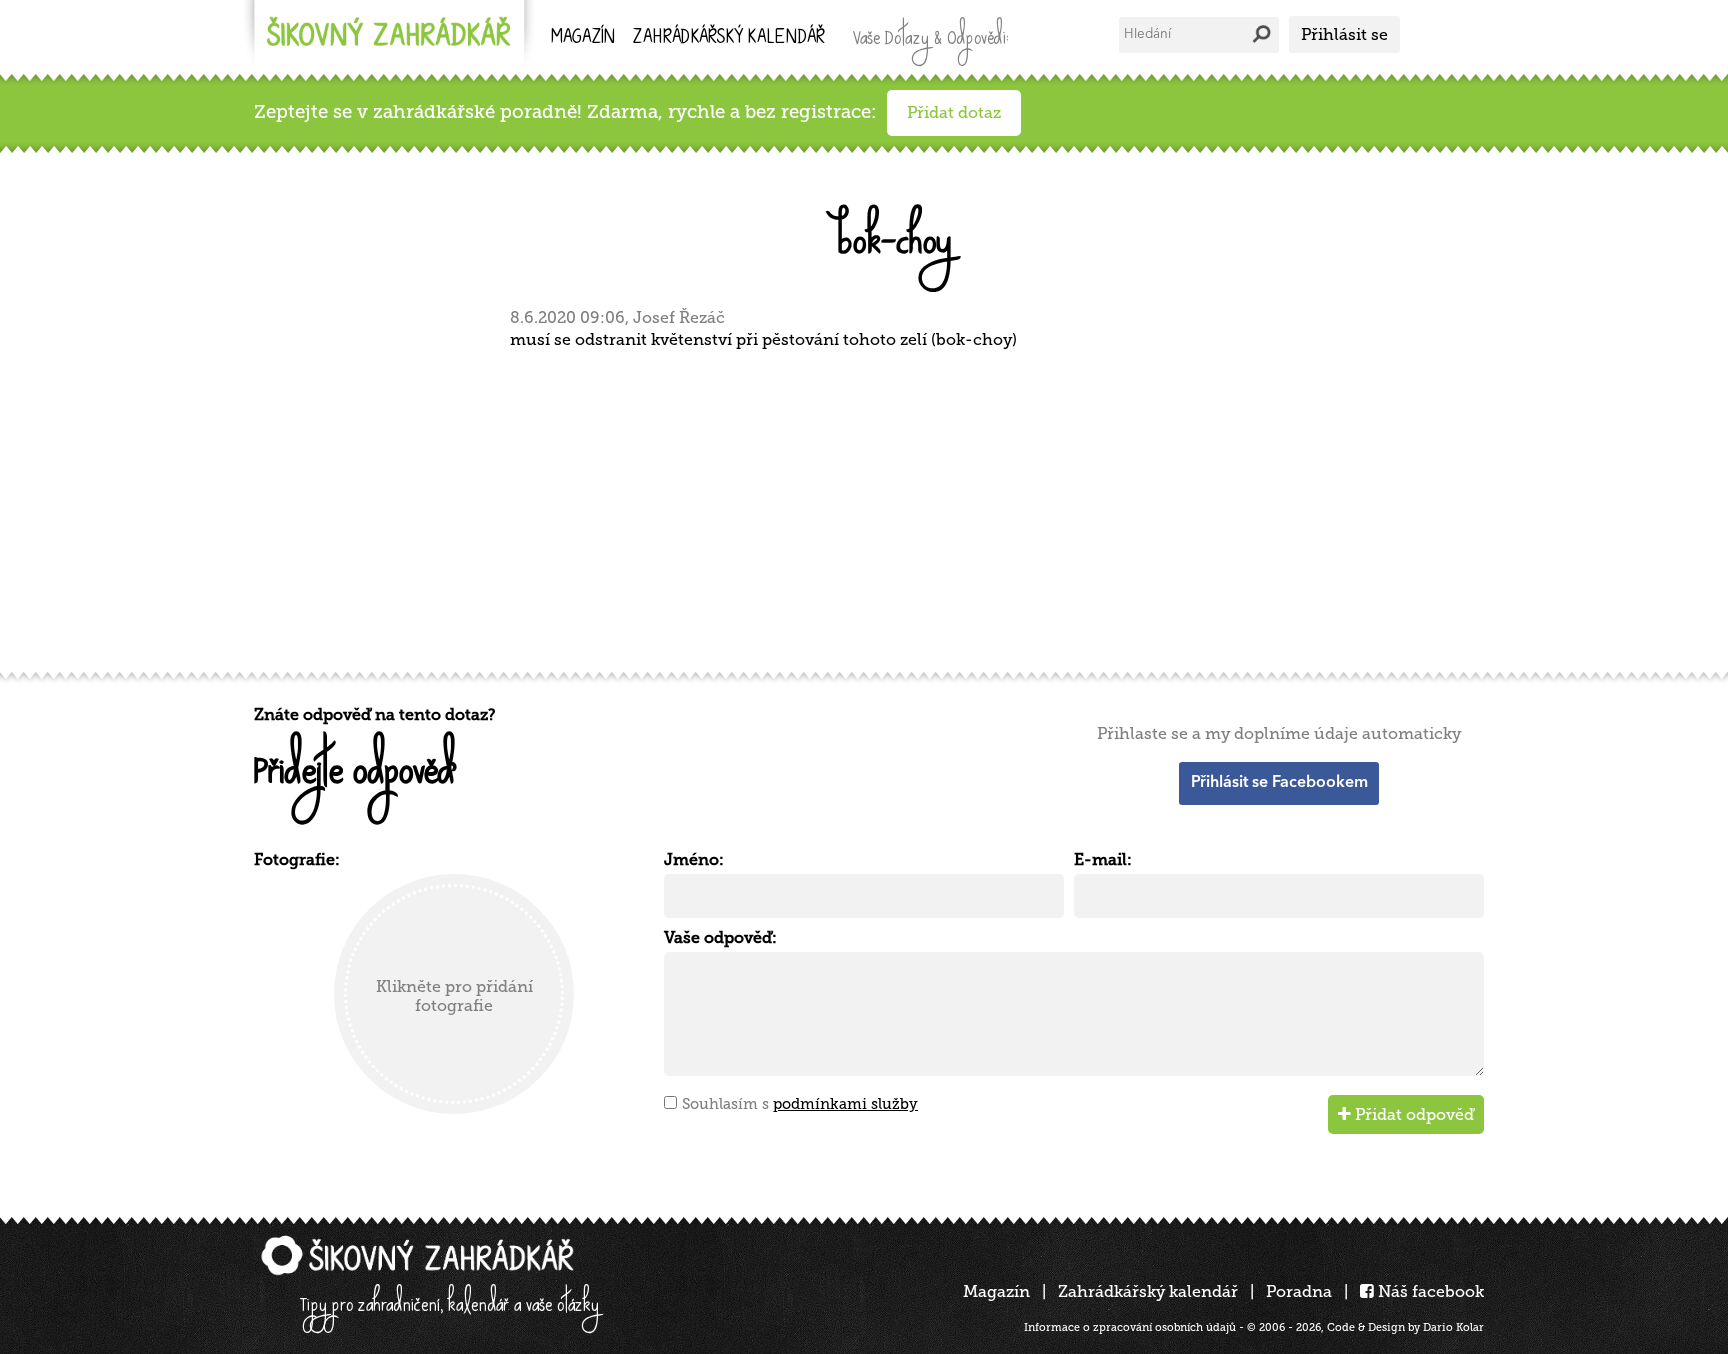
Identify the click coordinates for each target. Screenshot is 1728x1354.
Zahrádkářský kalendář (1148, 1291)
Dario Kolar (1453, 1327)
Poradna (1299, 1291)
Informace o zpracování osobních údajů (1130, 1327)
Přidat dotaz (954, 112)
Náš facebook (1429, 1291)
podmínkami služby (845, 1104)
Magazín (583, 38)
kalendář (729, 38)
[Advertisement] (854, 508)
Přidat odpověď (1412, 1114)
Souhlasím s (800, 1104)
